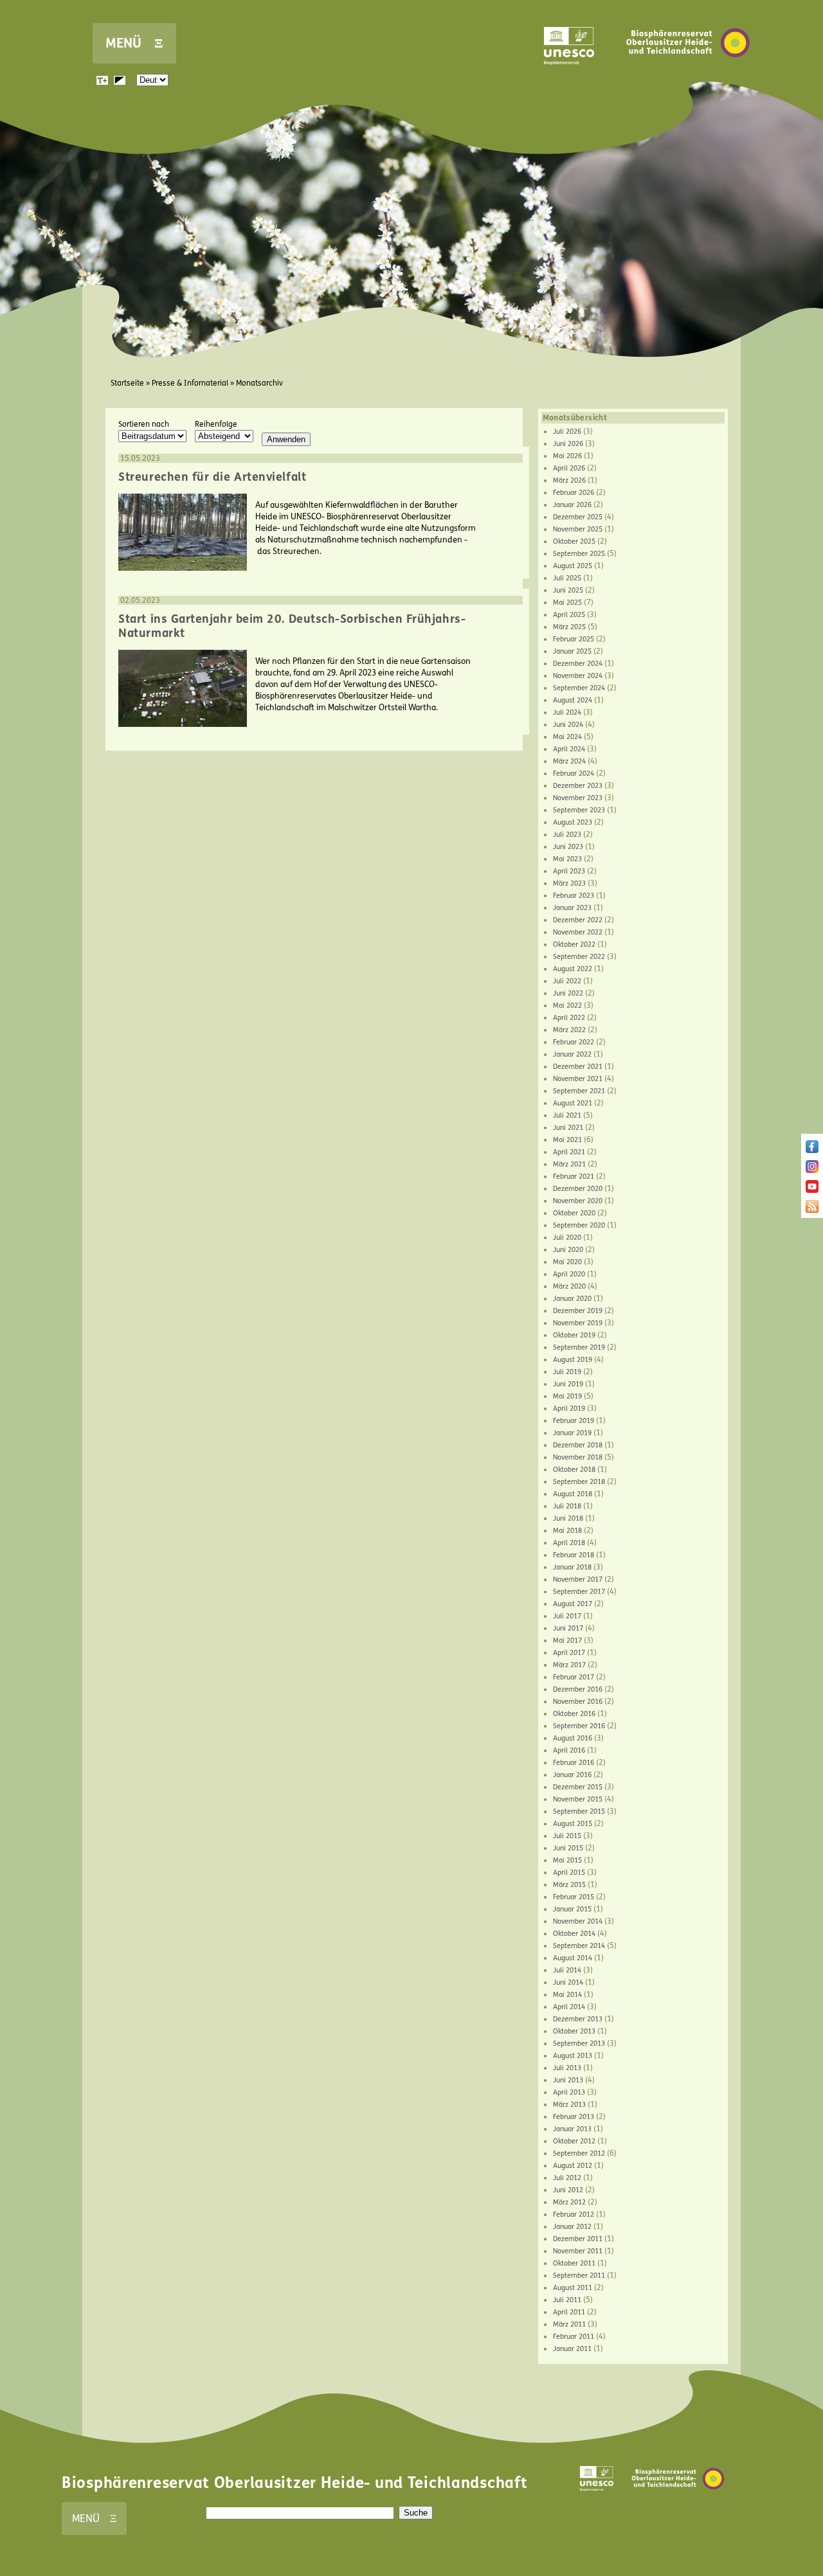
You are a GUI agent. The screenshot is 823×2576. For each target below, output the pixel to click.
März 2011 (569, 2324)
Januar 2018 (572, 1567)
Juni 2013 (568, 2080)
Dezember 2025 (578, 517)
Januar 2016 (572, 1775)
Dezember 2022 (578, 920)
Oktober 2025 (574, 541)
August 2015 (573, 1824)
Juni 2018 (568, 1518)
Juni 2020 (568, 1250)
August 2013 (573, 2056)
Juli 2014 (567, 1970)
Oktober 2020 (574, 1213)
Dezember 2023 (578, 786)
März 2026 (569, 480)
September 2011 (579, 2276)
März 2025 (569, 627)
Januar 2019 (572, 1433)
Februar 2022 (574, 1042)
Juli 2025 (567, 578)
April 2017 (569, 1653)
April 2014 (569, 2007)
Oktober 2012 (574, 2141)
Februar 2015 (574, 1897)
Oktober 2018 (574, 1470)
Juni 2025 (568, 590)
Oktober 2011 (574, 2263)
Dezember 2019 (578, 1311)
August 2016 (573, 1738)
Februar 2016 (574, 1763)
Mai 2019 (567, 1396)
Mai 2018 (567, 1531)
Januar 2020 (572, 1299)
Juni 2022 (568, 993)
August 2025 (573, 566)
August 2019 (573, 1360)
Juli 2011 (567, 2300)
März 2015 (569, 1885)
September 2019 (579, 1347)
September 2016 (579, 1726)
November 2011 (578, 2251)
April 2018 (569, 1543)
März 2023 (569, 883)
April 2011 (569, 2312)
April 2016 (569, 1750)
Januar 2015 (572, 1909)
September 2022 (579, 957)
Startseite (127, 383)
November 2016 (578, 1702)
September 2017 (579, 1592)
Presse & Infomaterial (190, 383)
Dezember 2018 (578, 1445)
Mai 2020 (567, 1262)
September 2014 (579, 1946)
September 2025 (579, 554)
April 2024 (569, 749)
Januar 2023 (572, 908)
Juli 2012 (567, 2178)
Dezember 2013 (578, 2019)
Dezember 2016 (578, 1689)
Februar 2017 (574, 1677)
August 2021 (573, 1103)
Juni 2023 (568, 847)
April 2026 (569, 468)
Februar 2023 (574, 896)
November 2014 (578, 1921)
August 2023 (573, 822)
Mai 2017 (567, 1641)
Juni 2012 (568, 2190)
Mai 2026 (567, 456)
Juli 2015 (567, 1836)
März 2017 (569, 1665)
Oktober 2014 (574, 1934)
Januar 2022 (572, 1054)
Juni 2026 (568, 444)
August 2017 (573, 1604)
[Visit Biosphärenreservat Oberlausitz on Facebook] (812, 1150)
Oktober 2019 (574, 1335)
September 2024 (579, 688)
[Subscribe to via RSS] (812, 1210)
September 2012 (579, 2153)
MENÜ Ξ (134, 43)
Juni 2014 (568, 1982)
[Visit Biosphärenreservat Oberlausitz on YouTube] (812, 1190)
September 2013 (579, 2044)
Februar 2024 (574, 774)
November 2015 (578, 1799)
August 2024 (573, 700)
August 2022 (573, 969)
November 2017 (578, 1579)
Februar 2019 (574, 1421)
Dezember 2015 (578, 1787)
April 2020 (569, 1274)
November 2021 (578, 1079)
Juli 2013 (567, 2068)
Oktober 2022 (574, 944)
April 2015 (569, 1873)
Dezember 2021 (578, 1067)
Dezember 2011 (578, 2239)
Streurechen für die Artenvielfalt (212, 477)
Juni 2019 (568, 1384)
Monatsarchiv (259, 383)
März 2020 (569, 1286)
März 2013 (569, 2105)
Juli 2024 (567, 712)
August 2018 (573, 1494)
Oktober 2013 (574, 2031)
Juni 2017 (568, 1628)
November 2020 (578, 1201)
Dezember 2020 (578, 1189)
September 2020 (579, 1225)
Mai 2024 (567, 737)
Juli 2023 (567, 835)
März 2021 (569, 1164)
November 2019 (578, 1323)
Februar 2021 (574, 1176)
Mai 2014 (567, 1995)
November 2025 (578, 529)
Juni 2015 (568, 1848)
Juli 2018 (567, 1506)
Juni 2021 (568, 1128)
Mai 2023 (567, 859)
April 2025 (569, 615)
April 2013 (569, 2092)
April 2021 (569, 1152)
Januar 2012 (572, 2227)
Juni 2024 (568, 725)
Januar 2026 (572, 505)
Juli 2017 (567, 1616)
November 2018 (578, 1457)
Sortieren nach (144, 424)
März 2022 (569, 1030)
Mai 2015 (567, 1860)
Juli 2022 (567, 981)
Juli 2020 (567, 1238)
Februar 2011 (574, 2337)
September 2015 (579, 1811)
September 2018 (579, 1482)
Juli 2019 (567, 1372)
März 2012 (569, 2202)
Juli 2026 (567, 432)
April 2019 (569, 1409)
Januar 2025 (572, 651)
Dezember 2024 (578, 664)
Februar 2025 (574, 639)
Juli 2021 (567, 1115)
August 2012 (573, 2166)
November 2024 (578, 676)
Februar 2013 (574, 2117)
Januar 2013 (572, 2129)
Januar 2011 (572, 2349)
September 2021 (579, 1091)
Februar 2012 (574, 2214)
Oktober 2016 (574, 1714)
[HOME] (688, 76)
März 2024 (569, 761)
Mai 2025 (567, 603)
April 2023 (569, 871)
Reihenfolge (216, 424)
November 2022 (578, 932)
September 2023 (579, 810)
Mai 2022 (567, 1006)
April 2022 (569, 1018)
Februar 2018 (574, 1555)
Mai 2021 (567, 1140)
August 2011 (573, 2288)
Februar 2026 (574, 493)
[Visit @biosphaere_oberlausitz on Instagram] (812, 1170)
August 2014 (573, 1958)
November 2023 (578, 798)
